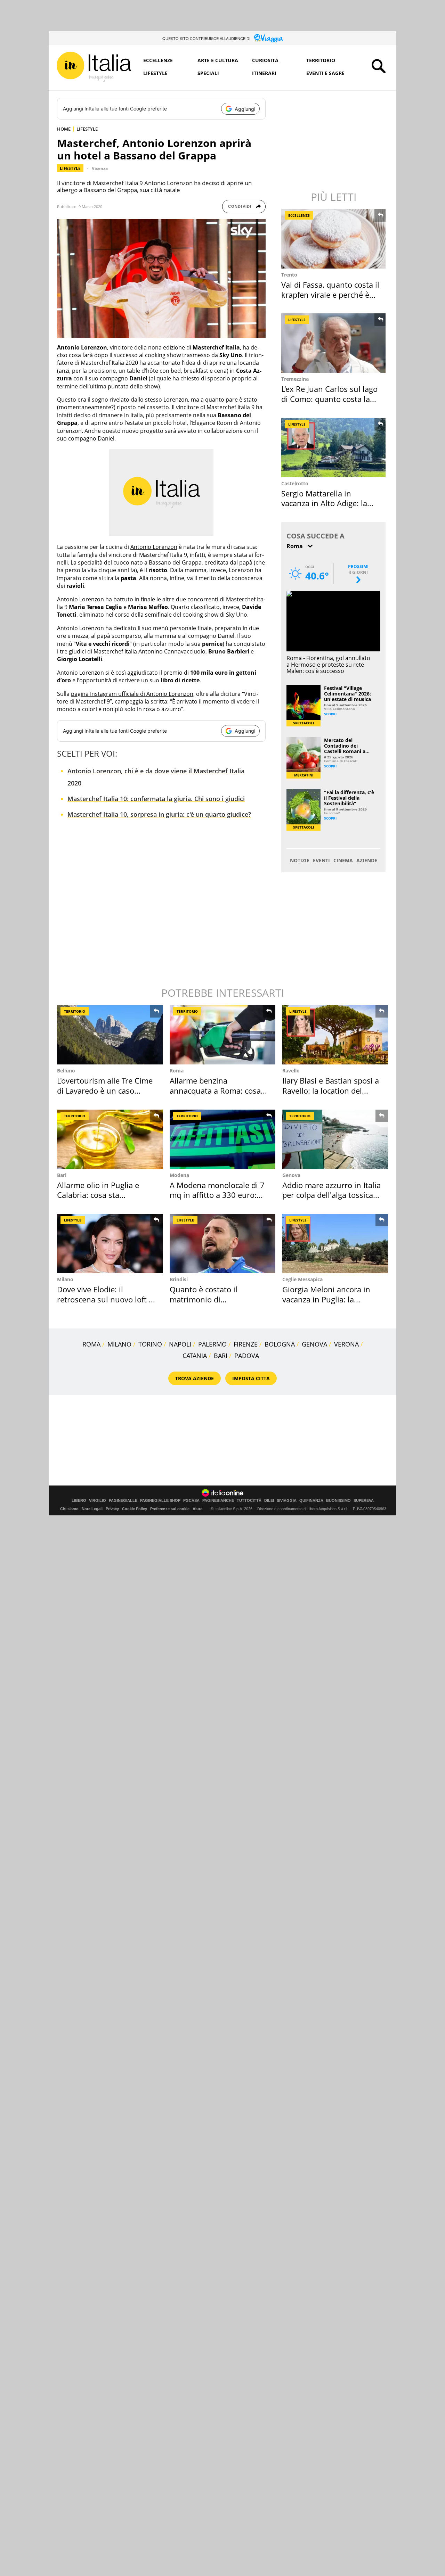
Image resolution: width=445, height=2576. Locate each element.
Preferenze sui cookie (170, 1509)
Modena (179, 1175)
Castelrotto (295, 483)
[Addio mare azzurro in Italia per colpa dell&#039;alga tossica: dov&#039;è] (335, 1139)
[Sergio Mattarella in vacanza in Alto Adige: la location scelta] (334, 448)
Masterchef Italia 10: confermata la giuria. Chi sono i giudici (156, 799)
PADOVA (247, 1356)
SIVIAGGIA (287, 1501)
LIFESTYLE (87, 129)
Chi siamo (69, 1509)
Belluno (66, 1071)
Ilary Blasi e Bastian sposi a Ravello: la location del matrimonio (331, 1090)
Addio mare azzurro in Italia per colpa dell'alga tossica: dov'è (331, 1195)
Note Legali (92, 1509)
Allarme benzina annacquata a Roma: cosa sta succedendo (215, 1090)
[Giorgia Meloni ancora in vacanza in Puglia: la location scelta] (335, 1244)
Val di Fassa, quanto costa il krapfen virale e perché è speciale (330, 294)
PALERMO (212, 1344)
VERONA (346, 1344)
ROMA (91, 1344)
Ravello (291, 1071)
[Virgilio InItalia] (94, 67)
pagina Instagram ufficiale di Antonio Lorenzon (132, 694)
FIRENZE (246, 1344)
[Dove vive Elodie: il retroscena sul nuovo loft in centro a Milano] (110, 1244)
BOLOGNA (280, 1344)
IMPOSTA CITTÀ (251, 1378)
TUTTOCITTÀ (249, 1501)
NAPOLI (180, 1344)
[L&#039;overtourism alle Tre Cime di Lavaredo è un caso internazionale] (110, 1035)
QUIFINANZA (311, 1501)
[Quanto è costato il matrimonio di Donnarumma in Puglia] (222, 1244)
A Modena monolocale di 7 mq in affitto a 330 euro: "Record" (217, 1195)
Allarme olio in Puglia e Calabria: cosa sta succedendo (98, 1195)
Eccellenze (158, 60)
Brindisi (179, 1279)
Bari (62, 1175)
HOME (64, 129)
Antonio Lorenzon (154, 547)
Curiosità (265, 60)
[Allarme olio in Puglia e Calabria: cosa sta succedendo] (110, 1139)
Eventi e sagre (325, 73)
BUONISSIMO (338, 1501)
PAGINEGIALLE (123, 1501)
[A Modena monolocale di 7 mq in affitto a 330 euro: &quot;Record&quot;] (222, 1139)
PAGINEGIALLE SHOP (160, 1501)
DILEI (269, 1501)
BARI (221, 1356)
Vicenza (100, 168)
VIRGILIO (98, 1501)
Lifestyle (155, 73)
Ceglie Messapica (302, 1279)
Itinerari (264, 73)
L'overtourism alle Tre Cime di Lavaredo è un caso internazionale (105, 1090)
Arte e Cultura (218, 60)
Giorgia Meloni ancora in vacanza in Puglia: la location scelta (326, 1299)
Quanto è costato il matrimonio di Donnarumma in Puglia (211, 1299)
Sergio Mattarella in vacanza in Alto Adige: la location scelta (324, 503)
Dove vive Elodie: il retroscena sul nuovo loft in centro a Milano (106, 1299)
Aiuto (198, 1509)
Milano (65, 1279)
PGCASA (191, 1501)
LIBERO (79, 1501)
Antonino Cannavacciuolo (172, 651)
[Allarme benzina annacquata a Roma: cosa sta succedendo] (222, 1035)
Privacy (112, 1509)
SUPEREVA (364, 1501)
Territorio (321, 60)
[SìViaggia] (269, 38)
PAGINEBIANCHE (218, 1501)
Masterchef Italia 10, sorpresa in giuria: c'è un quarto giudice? (159, 814)
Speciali (208, 73)
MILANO (119, 1344)
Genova (291, 1175)
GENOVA (314, 1344)
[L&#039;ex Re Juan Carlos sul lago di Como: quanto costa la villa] (334, 343)
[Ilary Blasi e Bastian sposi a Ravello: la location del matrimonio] (335, 1035)
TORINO (150, 1344)
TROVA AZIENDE (195, 1378)
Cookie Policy (135, 1509)
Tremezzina (295, 379)
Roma (177, 1071)
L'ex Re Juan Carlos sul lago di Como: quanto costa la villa (329, 399)
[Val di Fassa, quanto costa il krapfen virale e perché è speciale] (334, 239)
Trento (289, 275)
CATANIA (195, 1356)
